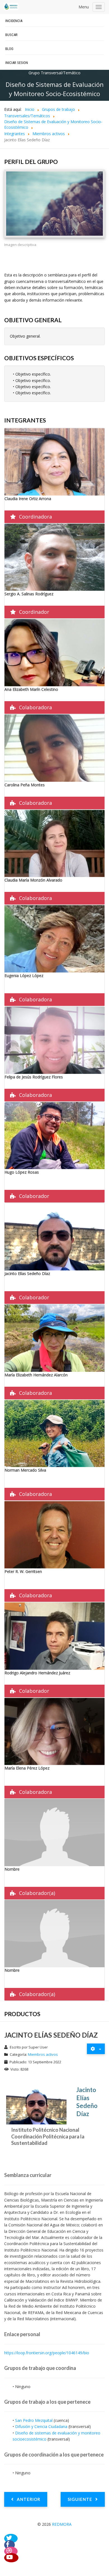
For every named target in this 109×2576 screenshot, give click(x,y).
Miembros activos (43, 2054)
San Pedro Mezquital (34, 2420)
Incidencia (14, 21)
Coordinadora (35, 517)
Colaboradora (35, 707)
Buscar (11, 35)
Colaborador (34, 1196)
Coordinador (34, 612)
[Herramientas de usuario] (96, 2049)
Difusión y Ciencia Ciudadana (41, 2426)
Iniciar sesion (17, 63)
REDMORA (62, 2524)
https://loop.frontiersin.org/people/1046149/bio (47, 2353)
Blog (9, 49)
